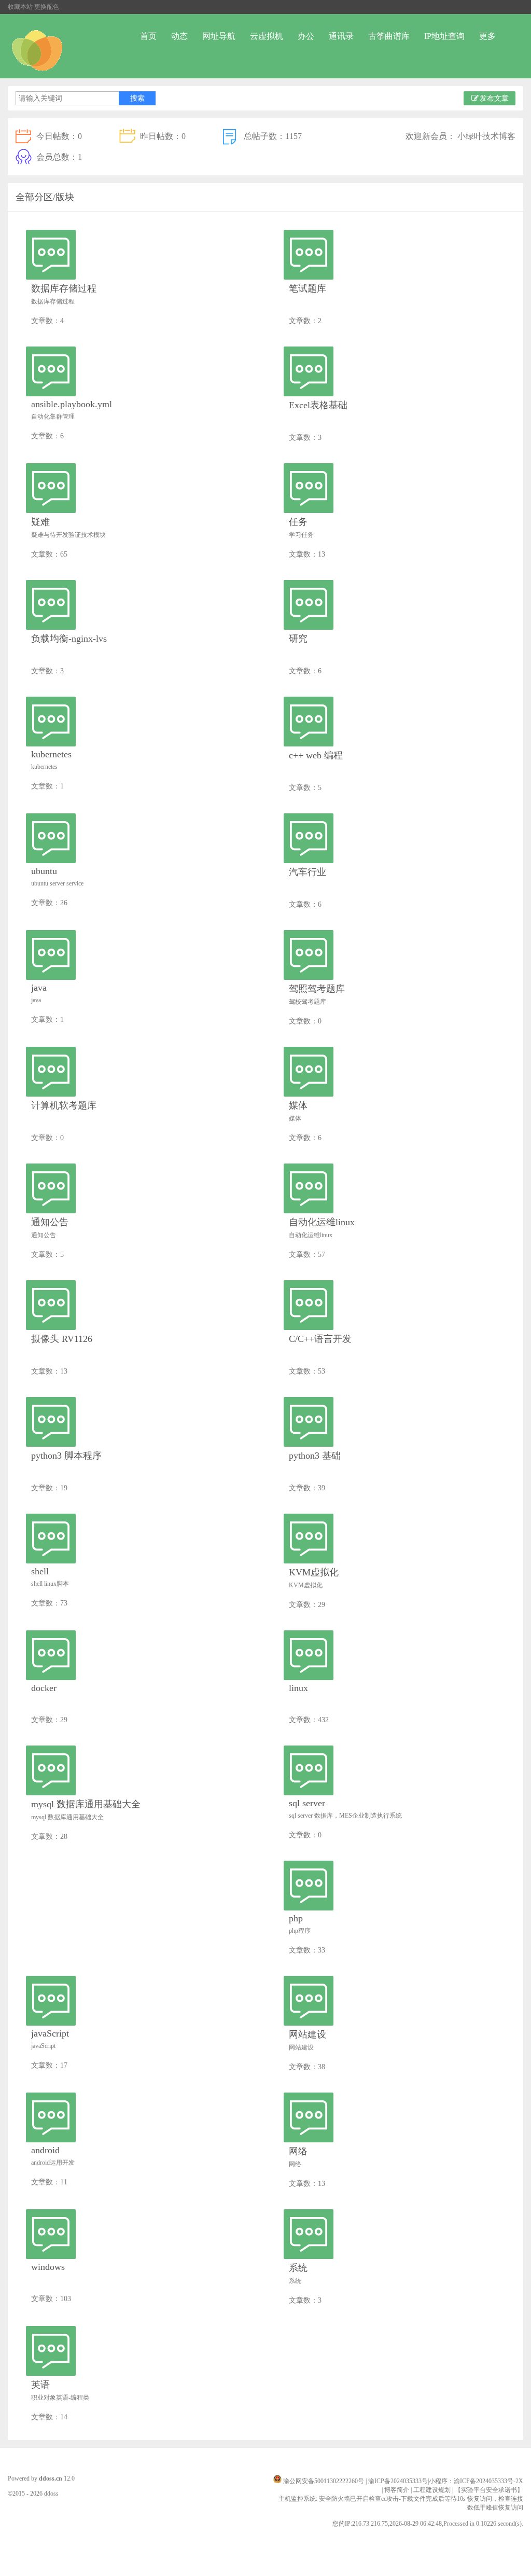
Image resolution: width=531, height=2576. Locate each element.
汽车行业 (308, 872)
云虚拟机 (267, 36)
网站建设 (308, 2034)
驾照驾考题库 (317, 989)
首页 (148, 36)
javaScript (50, 2033)
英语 (40, 2385)
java (39, 988)
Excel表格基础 (318, 405)
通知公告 (50, 1222)
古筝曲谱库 (389, 36)
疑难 (40, 522)
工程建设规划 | (434, 2490)
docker (44, 1688)
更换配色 (47, 7)
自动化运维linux (322, 1222)
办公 (306, 36)
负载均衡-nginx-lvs (69, 639)
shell (40, 1571)
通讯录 (341, 36)
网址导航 (219, 36)
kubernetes (51, 754)
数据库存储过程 (64, 288)
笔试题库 (308, 288)
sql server (307, 1803)
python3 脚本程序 (66, 1456)
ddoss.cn (51, 2478)
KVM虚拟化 (314, 1572)
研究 (298, 639)
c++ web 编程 (316, 755)
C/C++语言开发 (320, 1339)
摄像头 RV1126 (62, 1339)
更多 (487, 36)
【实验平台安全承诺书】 (489, 2490)
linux (298, 1688)
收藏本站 (20, 7)
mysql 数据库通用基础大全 (86, 1804)
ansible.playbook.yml (72, 404)
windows (48, 2267)
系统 (298, 2268)
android (45, 2150)
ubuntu (44, 871)
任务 (298, 522)
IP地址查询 (444, 36)
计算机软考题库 (64, 1105)
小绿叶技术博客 (486, 136)
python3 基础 (315, 1456)
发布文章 (494, 98)
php (296, 1918)
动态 (179, 36)
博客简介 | (399, 2490)
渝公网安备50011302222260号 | (326, 2481)
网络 (298, 2151)
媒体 (298, 1105)
